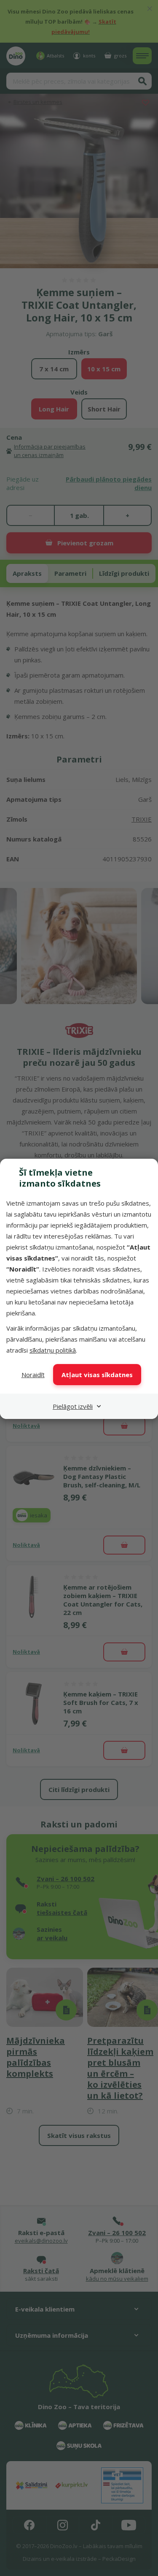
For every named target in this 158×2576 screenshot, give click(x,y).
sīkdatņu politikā (53, 1350)
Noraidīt (33, 1375)
